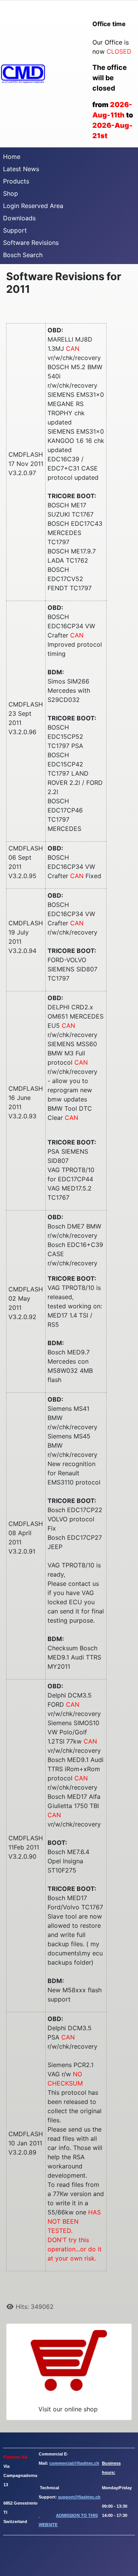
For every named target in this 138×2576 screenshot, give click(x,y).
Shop (11, 193)
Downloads (19, 218)
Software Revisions (31, 243)
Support (15, 230)
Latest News (21, 169)
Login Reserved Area (33, 206)
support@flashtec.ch (79, 2497)
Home (12, 157)
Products (16, 181)
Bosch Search (23, 255)
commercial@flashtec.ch (74, 2463)
